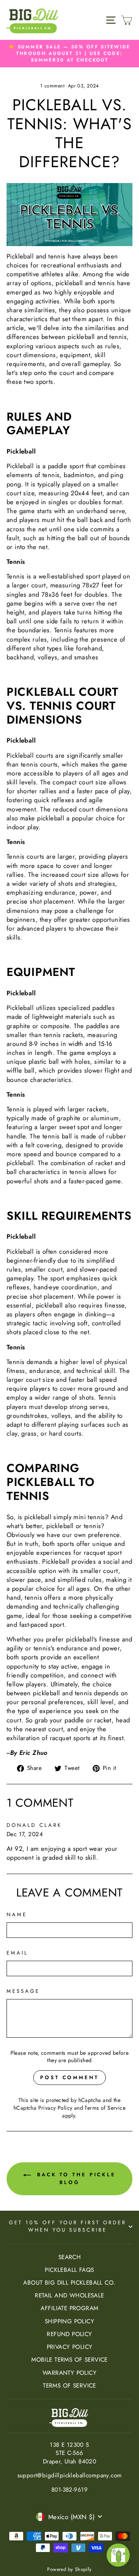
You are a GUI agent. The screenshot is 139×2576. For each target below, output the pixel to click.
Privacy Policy (55, 2108)
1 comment (53, 86)
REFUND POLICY (69, 2334)
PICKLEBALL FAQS (69, 2270)
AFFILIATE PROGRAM (69, 2308)
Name (17, 1915)
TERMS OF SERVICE (69, 2386)
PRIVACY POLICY (70, 2347)
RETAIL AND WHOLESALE (69, 2295)
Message (23, 1991)
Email (17, 1953)
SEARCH (69, 2257)
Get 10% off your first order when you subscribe (67, 2226)
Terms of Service (105, 2108)
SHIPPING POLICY (69, 2321)
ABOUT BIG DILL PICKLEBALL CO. (69, 2283)
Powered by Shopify (69, 2569)
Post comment (69, 2077)
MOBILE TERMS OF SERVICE (69, 2360)
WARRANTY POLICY (69, 2373)
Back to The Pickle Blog (75, 2178)
